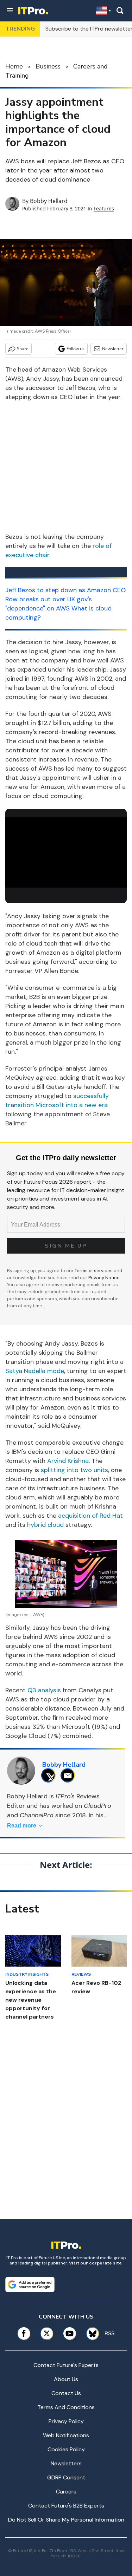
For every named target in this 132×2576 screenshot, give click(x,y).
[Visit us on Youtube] (70, 2333)
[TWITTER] (50, 1775)
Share (23, 349)
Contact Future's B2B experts (66, 2506)
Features (104, 208)
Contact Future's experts (66, 2365)
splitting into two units (74, 1470)
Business (48, 66)
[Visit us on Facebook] (24, 2333)
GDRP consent (66, 2477)
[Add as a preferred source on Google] (30, 2284)
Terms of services (94, 1271)
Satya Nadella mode (35, 1371)
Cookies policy (66, 2449)
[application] (66, 851)
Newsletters (66, 2463)
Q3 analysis (44, 1690)
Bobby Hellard (49, 201)
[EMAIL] (70, 1775)
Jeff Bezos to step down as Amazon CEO (65, 590)
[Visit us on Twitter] (47, 2333)
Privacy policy (66, 2421)
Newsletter (113, 349)
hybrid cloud (45, 1525)
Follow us (76, 349)
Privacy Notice (104, 1278)
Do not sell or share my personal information (66, 2520)
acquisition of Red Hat (90, 1516)
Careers (66, 2492)
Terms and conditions (66, 2407)
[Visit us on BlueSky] (90, 2333)
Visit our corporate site (95, 2263)
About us (66, 2379)
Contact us (66, 2393)
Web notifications (66, 2435)
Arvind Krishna (68, 1461)
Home (14, 66)
